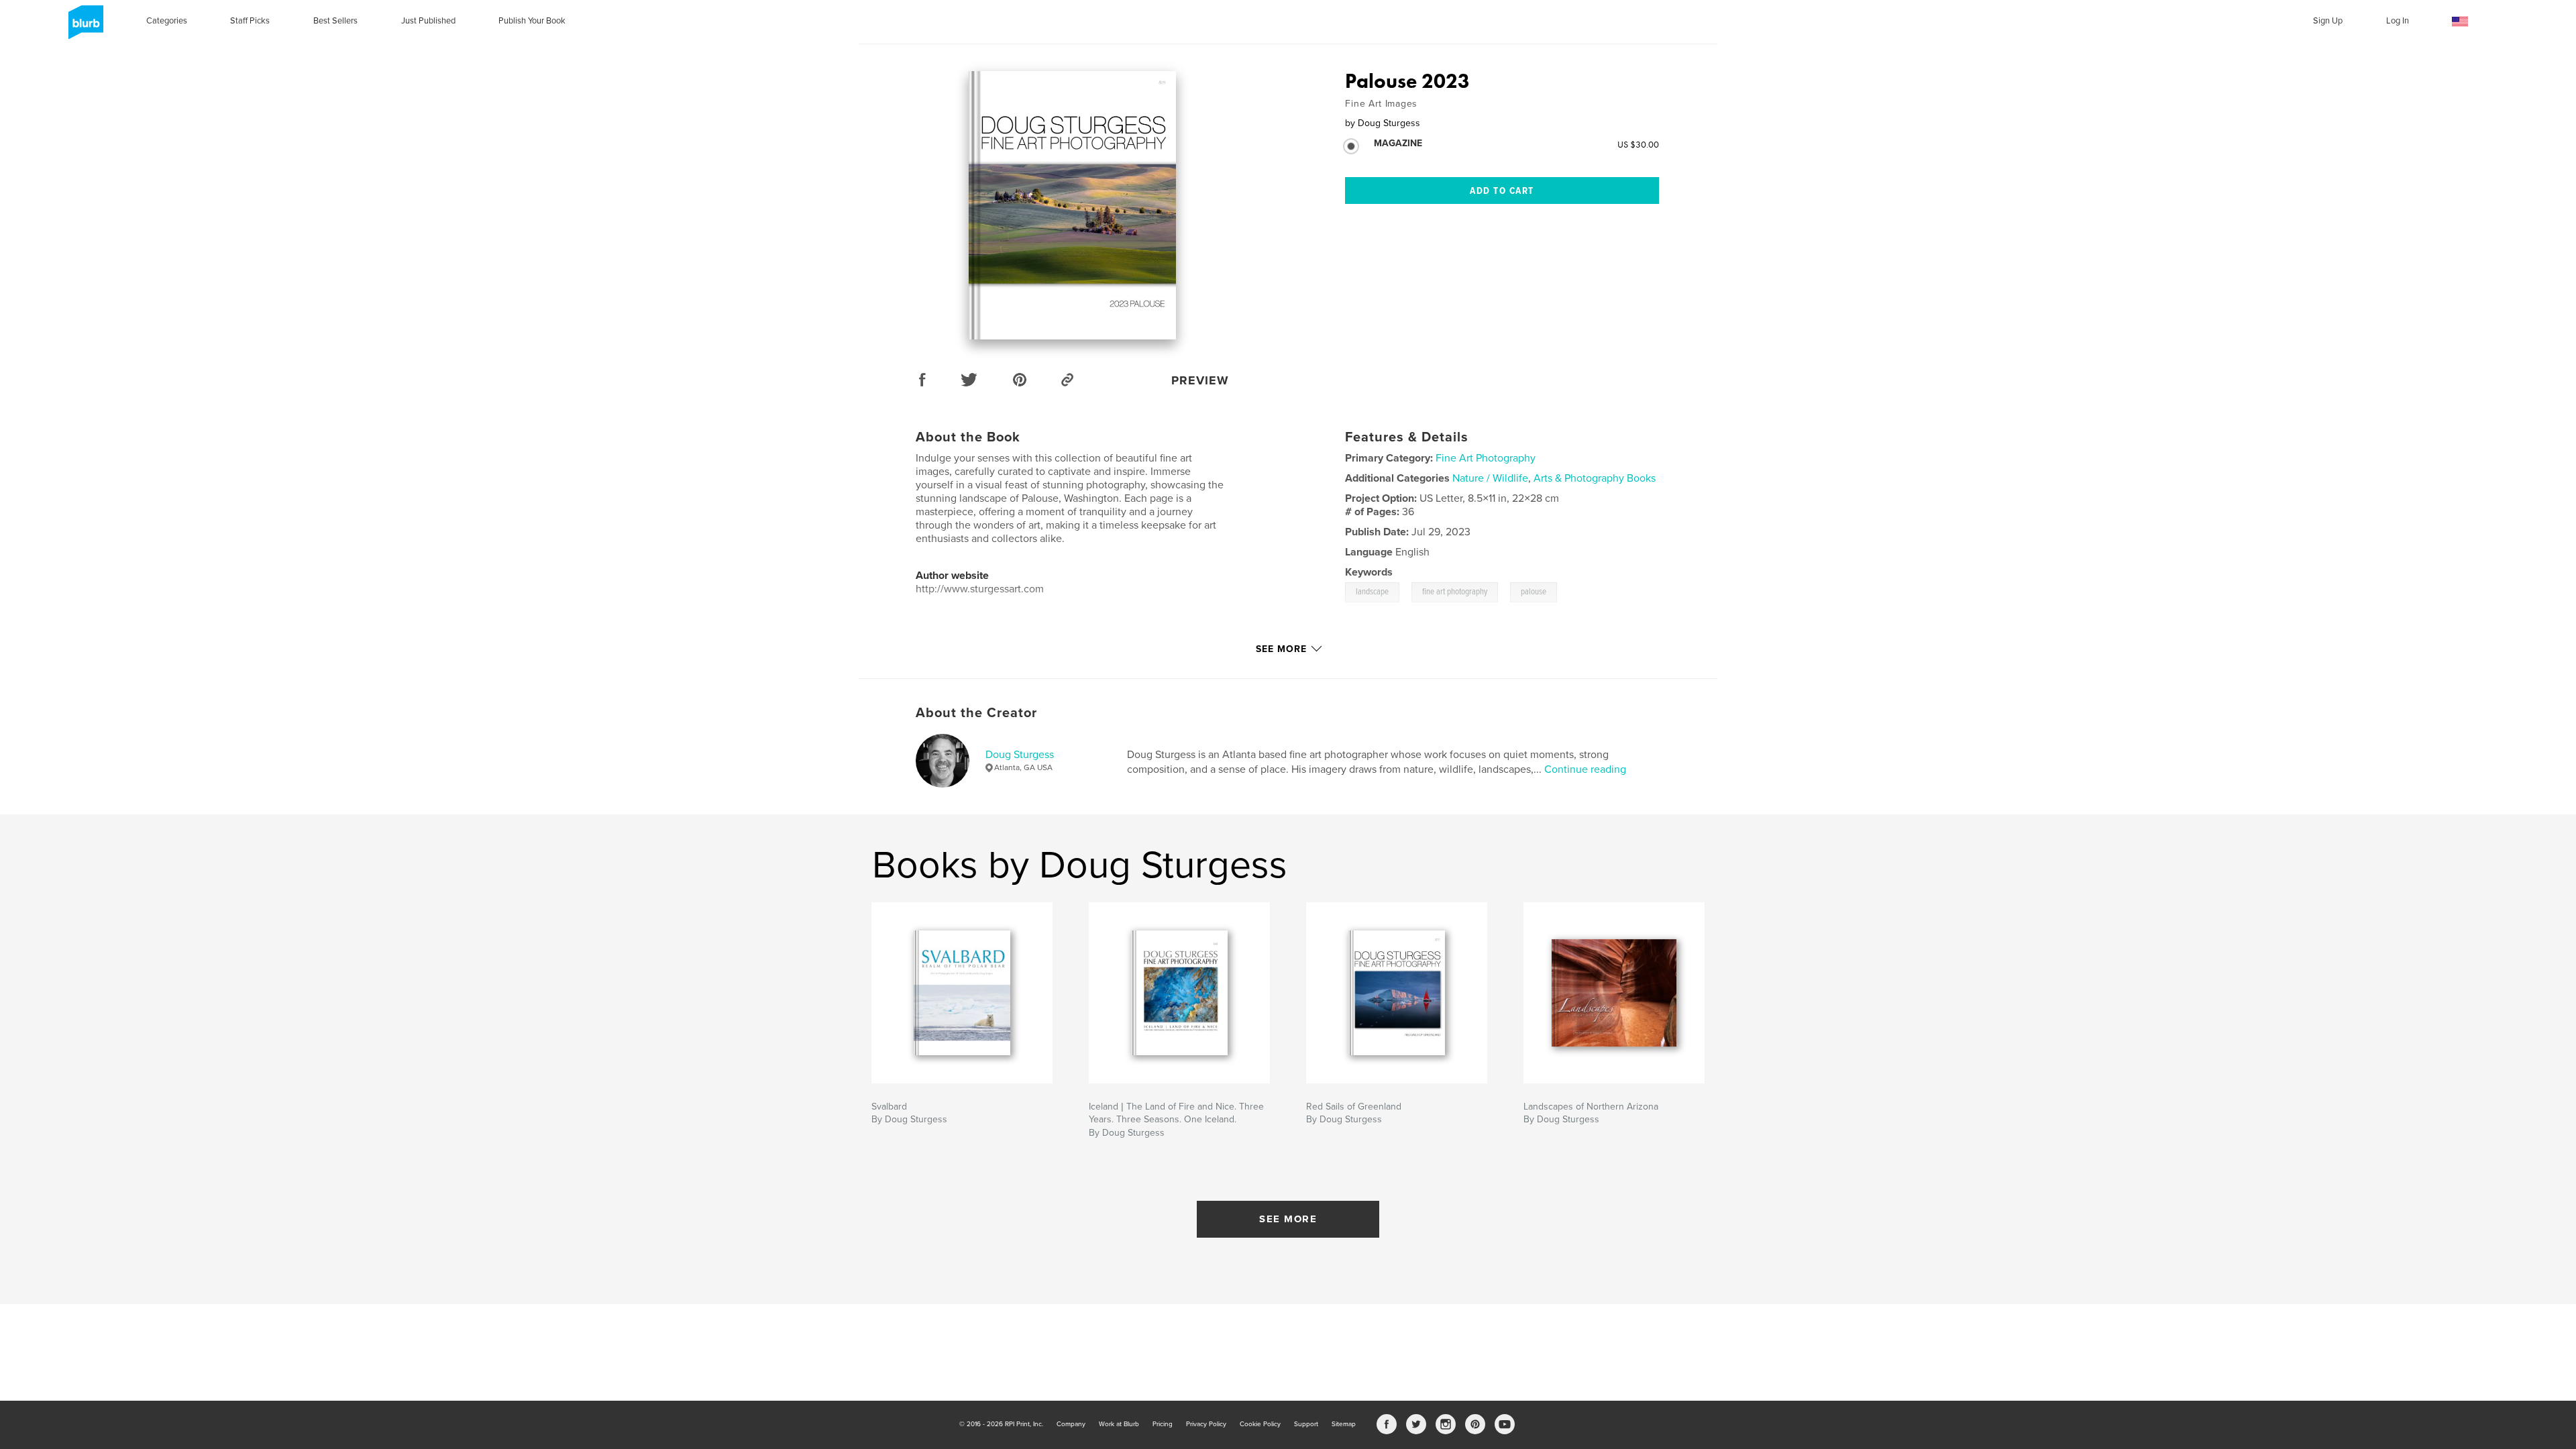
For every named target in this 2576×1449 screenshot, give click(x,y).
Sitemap (1344, 1424)
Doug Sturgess (1020, 755)
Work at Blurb (1119, 1424)
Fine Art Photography (1486, 458)
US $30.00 (1638, 144)
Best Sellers (335, 21)
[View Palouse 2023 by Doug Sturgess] (1072, 205)
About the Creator (976, 713)
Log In (2398, 21)
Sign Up (2328, 21)
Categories (167, 21)
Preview (1200, 380)
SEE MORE (1288, 1219)
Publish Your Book (532, 21)
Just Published (428, 21)
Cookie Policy (1260, 1424)
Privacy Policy (1206, 1424)
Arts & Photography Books (1595, 478)
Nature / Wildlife (1490, 478)
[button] (2460, 22)
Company (1071, 1424)
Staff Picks (250, 21)
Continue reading (1585, 769)
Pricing (1163, 1424)
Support (1306, 1424)
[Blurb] (84, 28)
